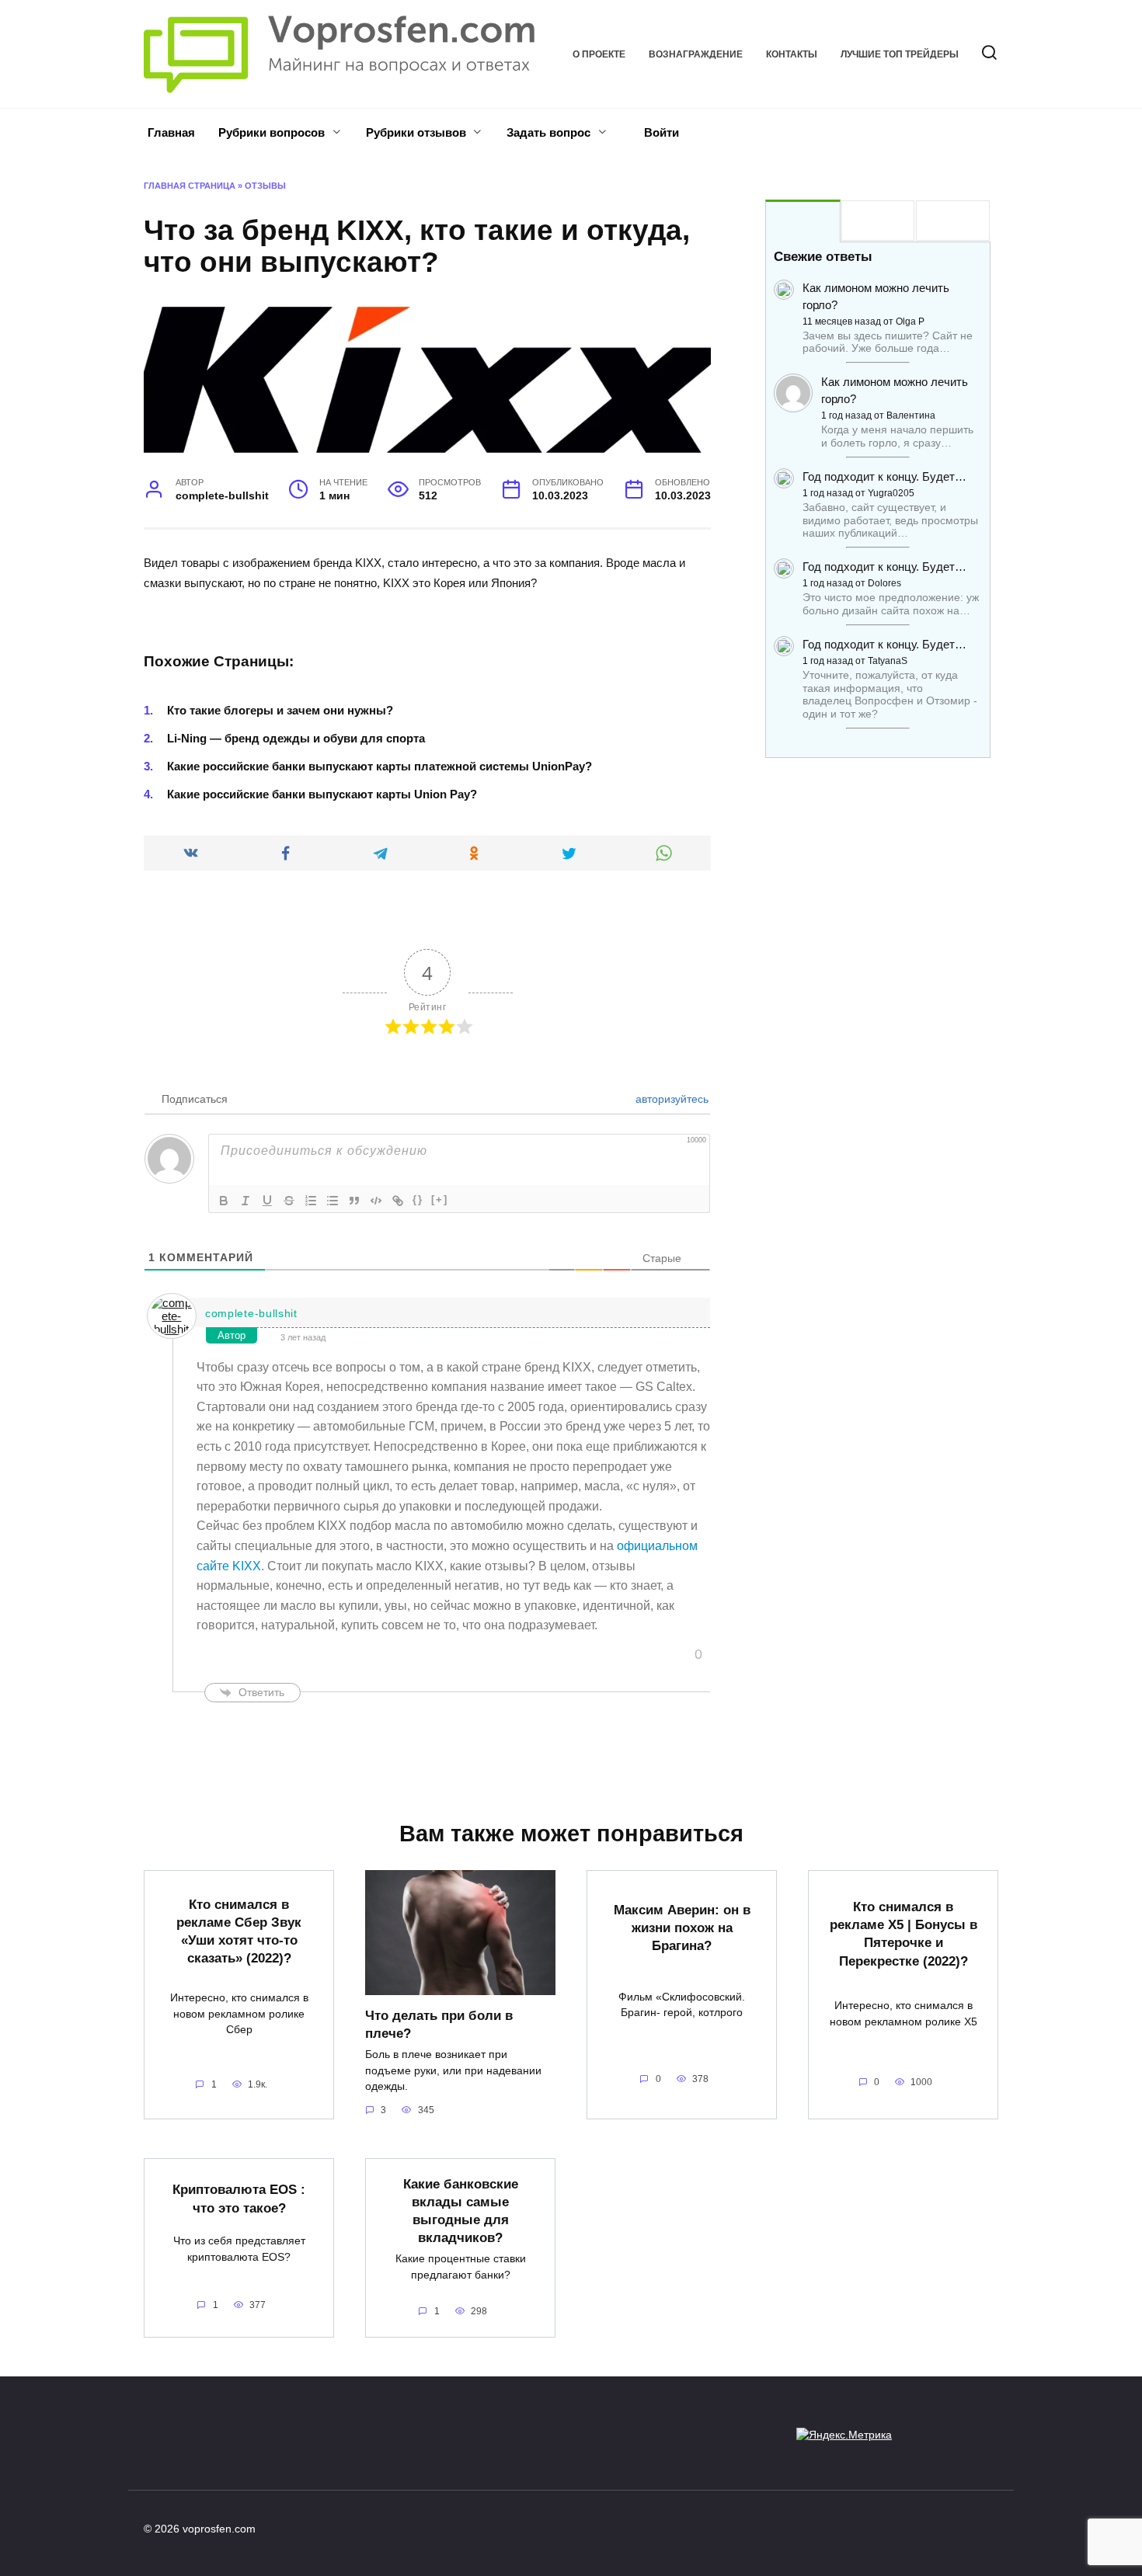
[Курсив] (245, 1201)
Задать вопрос (548, 132)
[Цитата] (354, 1201)
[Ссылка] (398, 1201)
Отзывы (265, 186)
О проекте (599, 54)
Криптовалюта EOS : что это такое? (239, 2198)
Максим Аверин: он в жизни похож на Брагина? (682, 1928)
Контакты (792, 54)
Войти (660, 132)
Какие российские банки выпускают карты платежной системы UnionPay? (380, 766)
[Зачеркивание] (289, 1201)
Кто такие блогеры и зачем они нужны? (280, 710)
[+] (440, 1199)
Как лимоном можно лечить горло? (876, 296)
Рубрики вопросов (272, 132)
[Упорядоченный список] (311, 1201)
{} (418, 1199)
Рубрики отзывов (416, 132)
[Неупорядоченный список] (333, 1201)
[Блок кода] (376, 1201)
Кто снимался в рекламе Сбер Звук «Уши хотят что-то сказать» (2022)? (239, 1931)
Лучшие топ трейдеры (900, 54)
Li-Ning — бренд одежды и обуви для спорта (296, 738)
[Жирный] (224, 1201)
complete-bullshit (251, 1313)
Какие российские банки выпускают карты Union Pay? (322, 794)
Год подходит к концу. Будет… (884, 476)
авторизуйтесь (670, 1099)
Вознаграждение (696, 54)
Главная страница (190, 186)
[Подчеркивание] (267, 1201)
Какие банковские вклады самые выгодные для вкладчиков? (461, 2210)
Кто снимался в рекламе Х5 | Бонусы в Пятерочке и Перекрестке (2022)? (904, 1933)
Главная (171, 132)
